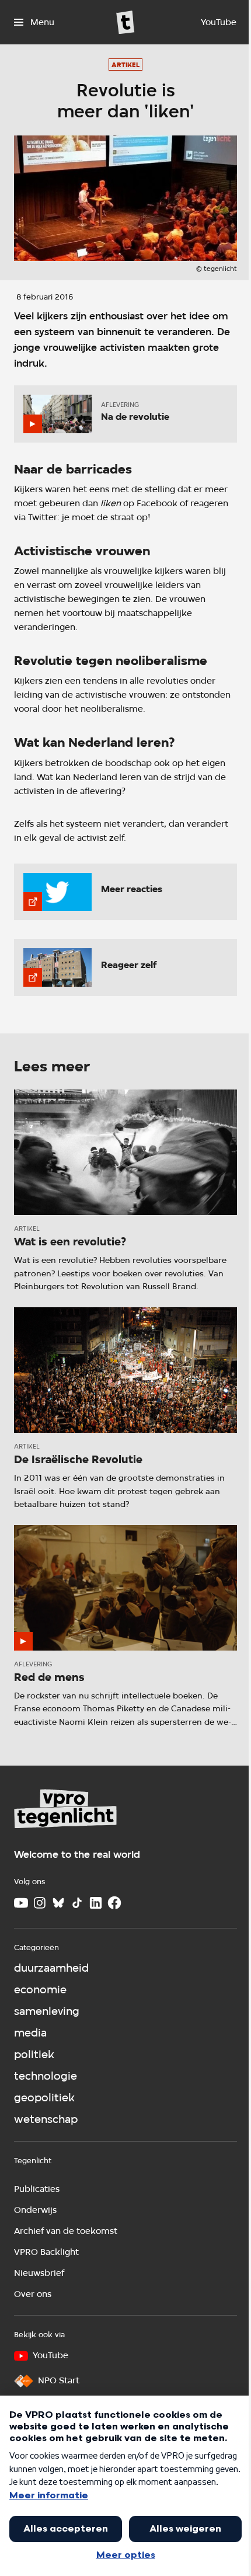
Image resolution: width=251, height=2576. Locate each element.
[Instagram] (40, 1903)
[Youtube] (21, 1903)
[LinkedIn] (96, 1903)
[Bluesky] (58, 1903)
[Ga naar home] (125, 22)
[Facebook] (114, 1903)
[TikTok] (77, 1903)
